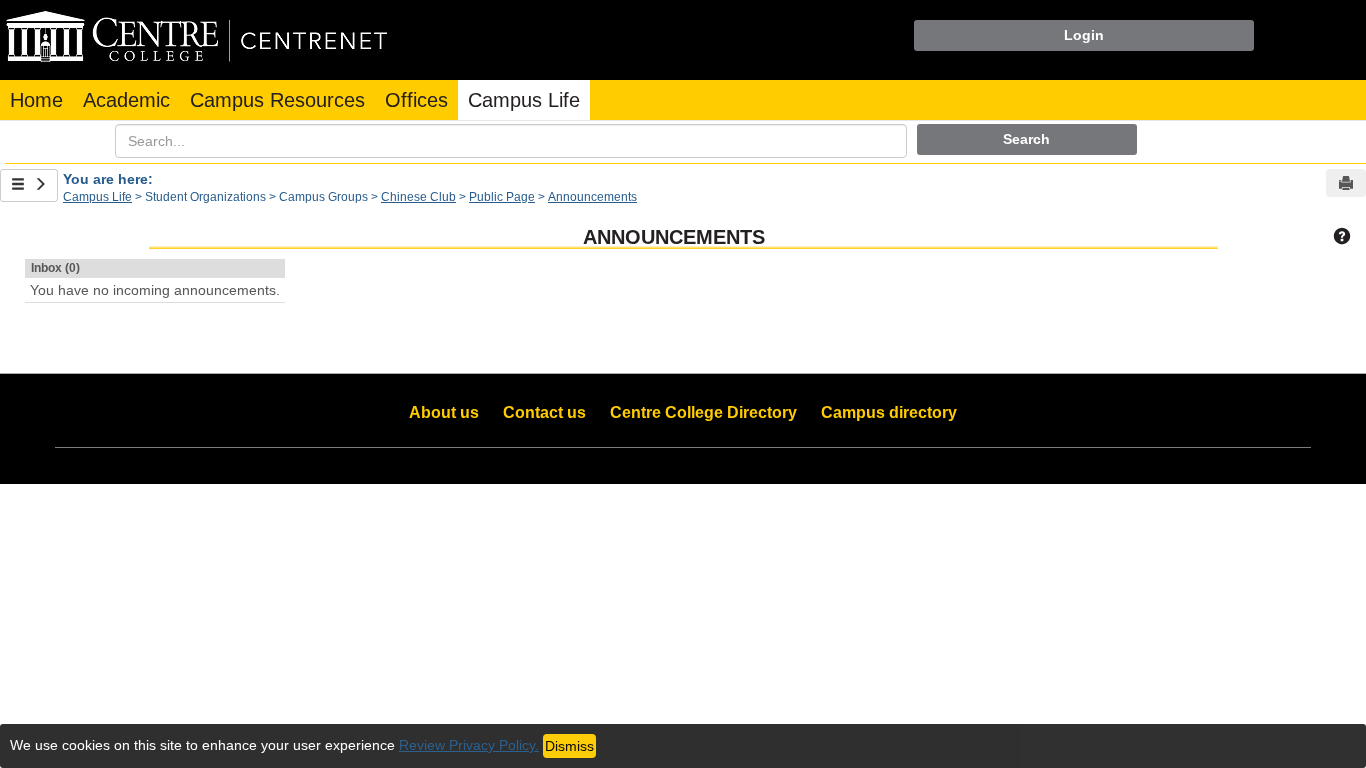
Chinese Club (418, 197)
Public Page (502, 197)
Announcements (592, 197)
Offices (416, 100)
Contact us (544, 412)
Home (36, 100)
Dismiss (569, 746)
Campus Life (524, 100)
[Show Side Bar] (29, 185)
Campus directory (889, 412)
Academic (126, 100)
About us (444, 412)
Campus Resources (277, 100)
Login (1084, 35)
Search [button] (1026, 139)
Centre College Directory (703, 412)
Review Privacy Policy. (469, 745)
